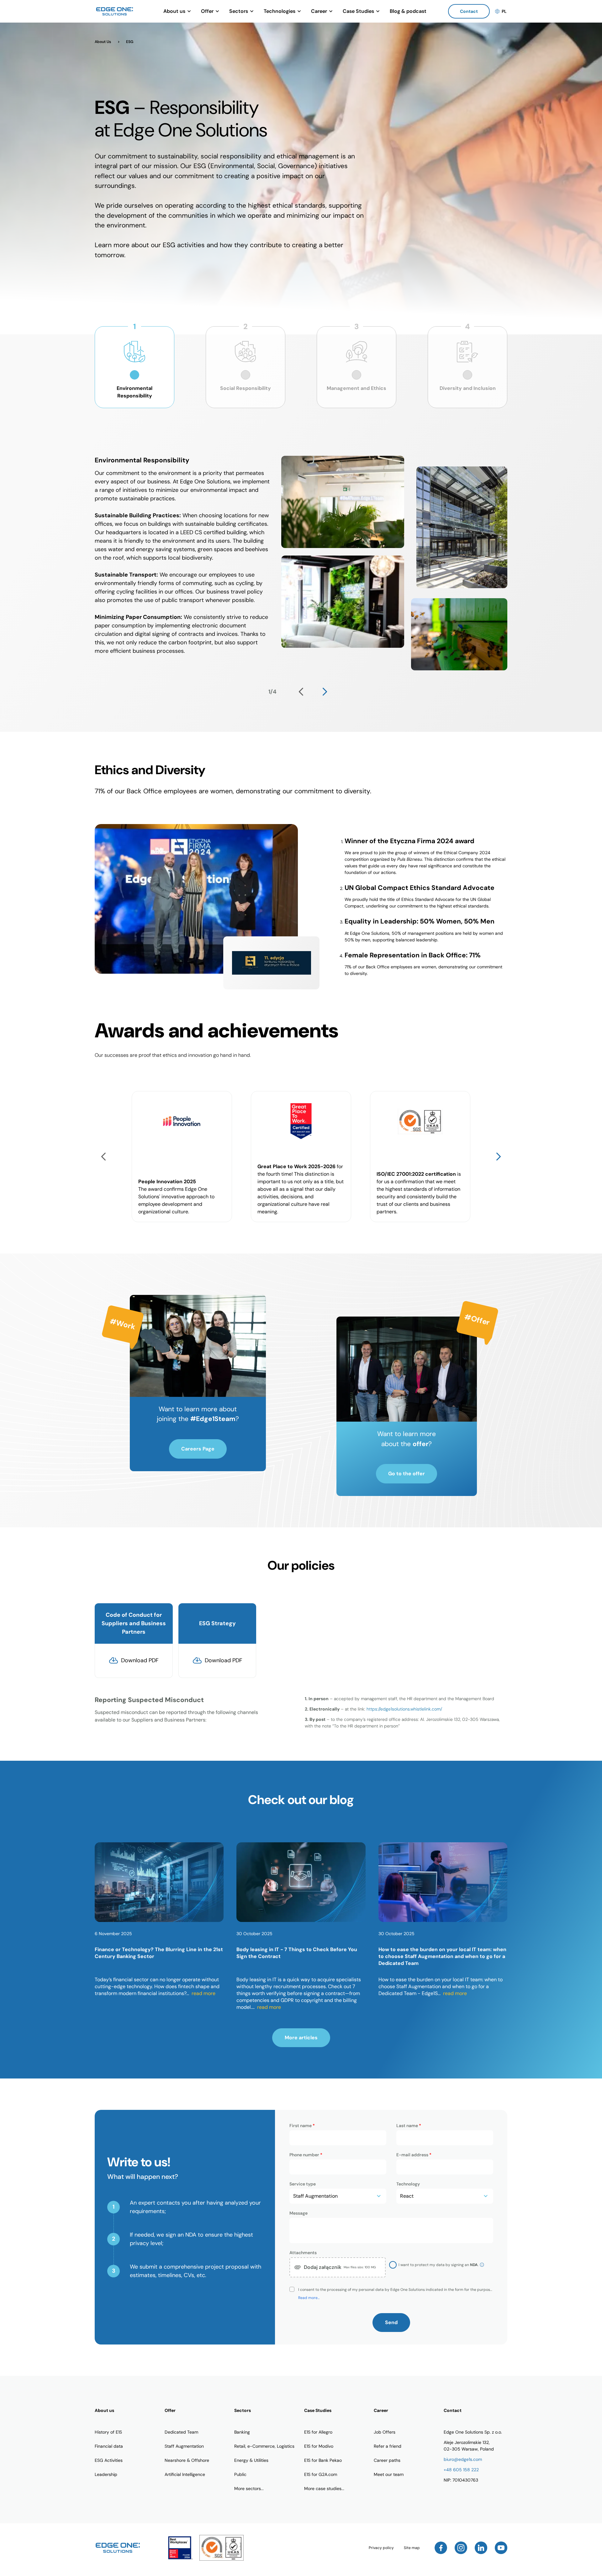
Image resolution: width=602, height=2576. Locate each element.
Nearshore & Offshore (187, 2460)
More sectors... (249, 2488)
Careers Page (198, 1449)
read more (203, 1993)
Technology (408, 2184)
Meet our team (389, 2474)
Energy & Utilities (251, 2460)
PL (504, 11)
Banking (242, 2432)
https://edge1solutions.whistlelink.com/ (404, 1709)
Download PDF (140, 1660)
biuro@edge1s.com (463, 2459)
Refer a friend (388, 2446)
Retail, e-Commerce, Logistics (264, 2446)
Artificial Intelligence (185, 2474)
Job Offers (385, 2432)
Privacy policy (381, 2548)
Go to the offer (407, 1474)
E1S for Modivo (319, 2446)
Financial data (109, 2446)
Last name (409, 2126)
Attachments (303, 2253)
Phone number (306, 2155)
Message (298, 2213)
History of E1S (108, 2432)
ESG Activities (109, 2460)
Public (240, 2474)
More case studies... (324, 2488)
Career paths (387, 2460)
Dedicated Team (181, 2432)
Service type (303, 2184)
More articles (301, 2038)
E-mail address (414, 2155)
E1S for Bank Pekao (323, 2460)
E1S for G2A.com (321, 2474)
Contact (469, 11)
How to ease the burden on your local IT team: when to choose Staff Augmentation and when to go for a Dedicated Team (442, 1956)
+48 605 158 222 (461, 2470)
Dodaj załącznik (340, 2267)
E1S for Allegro (318, 2432)
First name (302, 2126)
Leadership (106, 2474)
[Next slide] (325, 692)
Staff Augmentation (184, 2446)
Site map (412, 2548)
